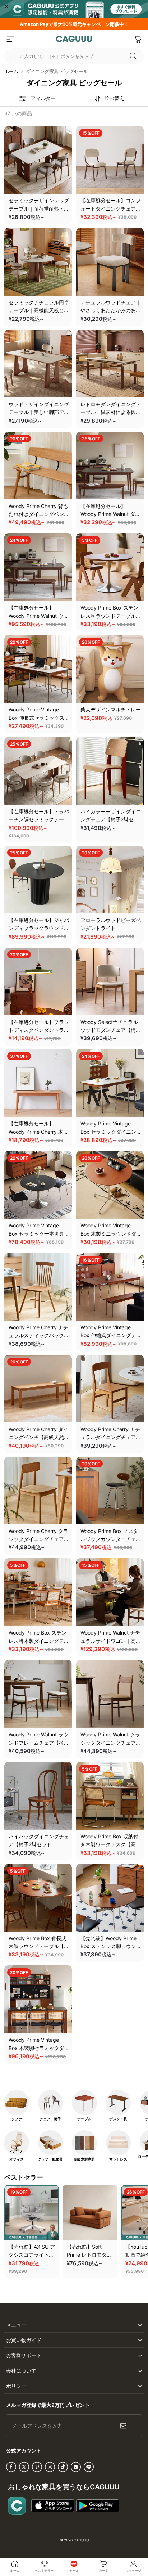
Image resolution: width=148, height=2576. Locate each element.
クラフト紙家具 (50, 2159)
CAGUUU (81, 2540)
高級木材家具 (84, 2159)
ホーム (11, 71)
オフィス (17, 2159)
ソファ (17, 2119)
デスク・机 (118, 2119)
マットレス (118, 2159)
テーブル (84, 2119)
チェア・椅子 (50, 2119)
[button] (10, 39)
